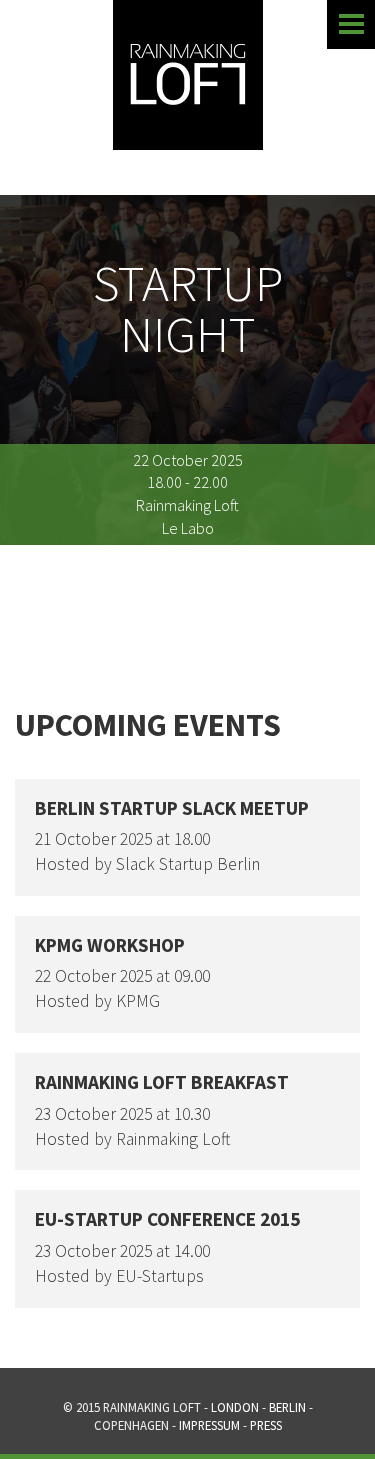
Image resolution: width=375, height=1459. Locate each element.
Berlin (287, 1407)
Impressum (209, 1425)
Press (266, 1425)
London (235, 1407)
